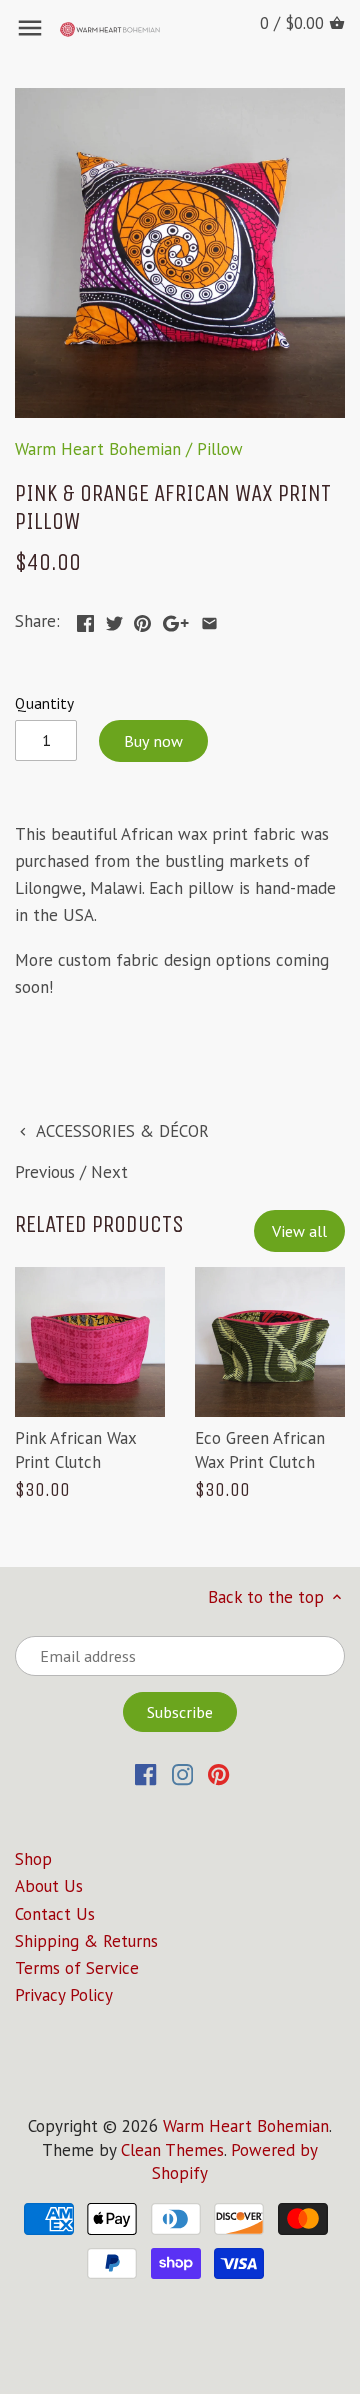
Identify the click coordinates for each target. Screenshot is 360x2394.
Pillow (220, 449)
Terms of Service (77, 1968)
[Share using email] (209, 619)
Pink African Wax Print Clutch (75, 1450)
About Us (49, 1886)
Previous (45, 1172)
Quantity (44, 703)
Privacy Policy (64, 1995)
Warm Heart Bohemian (98, 449)
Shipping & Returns (86, 1941)
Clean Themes (172, 2150)
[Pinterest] (218, 1774)
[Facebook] (145, 1774)
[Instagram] (182, 1774)
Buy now (153, 741)
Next (109, 1172)
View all (299, 1231)
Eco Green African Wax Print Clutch (260, 1450)
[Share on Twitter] (114, 619)
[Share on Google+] (176, 619)
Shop (33, 1859)
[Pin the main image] (142, 619)
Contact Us (55, 1914)
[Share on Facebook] (85, 619)
